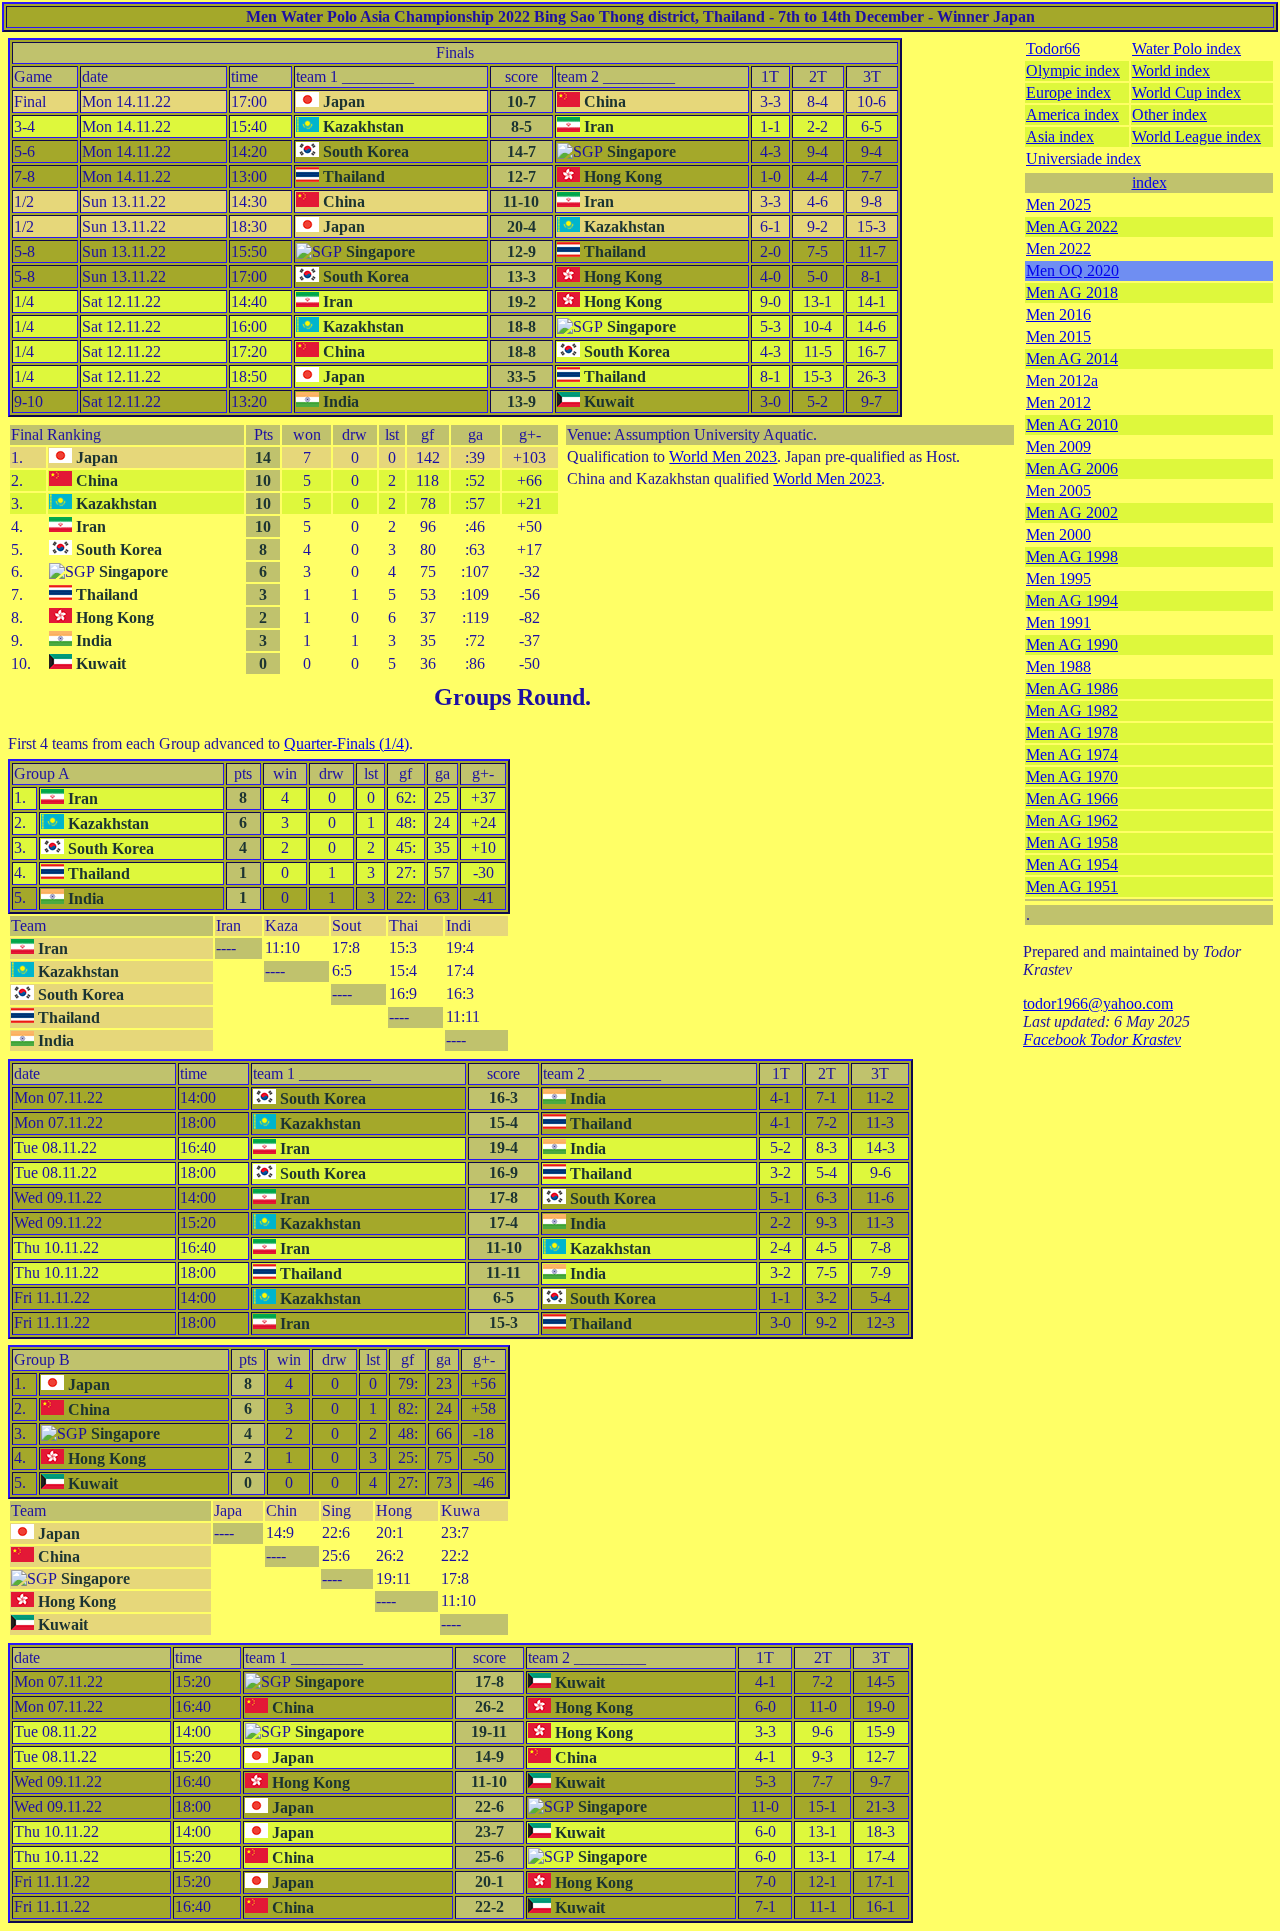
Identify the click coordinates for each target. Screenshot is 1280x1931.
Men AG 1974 (1072, 754)
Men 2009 (1058, 446)
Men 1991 (1058, 622)
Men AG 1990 (1072, 644)
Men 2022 (1058, 248)
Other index (1169, 114)
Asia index (1060, 136)
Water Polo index (1186, 48)
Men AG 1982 (1072, 710)
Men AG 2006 (1072, 468)
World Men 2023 (723, 456)
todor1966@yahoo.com (1098, 1003)
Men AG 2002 (1072, 512)
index (1149, 182)
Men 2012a (1062, 380)
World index (1171, 70)
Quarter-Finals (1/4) (346, 743)
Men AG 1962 (1072, 820)
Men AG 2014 (1072, 358)
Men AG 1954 (1072, 864)
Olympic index (1073, 70)
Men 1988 (1058, 666)
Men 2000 (1058, 534)
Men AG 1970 (1072, 776)
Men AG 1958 (1072, 842)
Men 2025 (1058, 204)
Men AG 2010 (1072, 424)
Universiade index (1083, 158)
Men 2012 (1058, 402)
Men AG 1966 (1072, 798)
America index (1072, 114)
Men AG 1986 (1072, 688)
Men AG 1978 (1072, 732)
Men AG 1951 (1072, 886)
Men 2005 (1058, 490)
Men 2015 (1058, 336)
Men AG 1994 (1072, 600)
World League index (1196, 136)
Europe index (1068, 92)
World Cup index (1186, 92)
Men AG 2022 (1072, 226)
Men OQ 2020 (1072, 270)
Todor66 (1053, 48)
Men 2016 (1058, 314)
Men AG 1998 (1072, 556)
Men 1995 (1058, 578)
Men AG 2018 (1072, 292)
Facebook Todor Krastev (1102, 1039)
